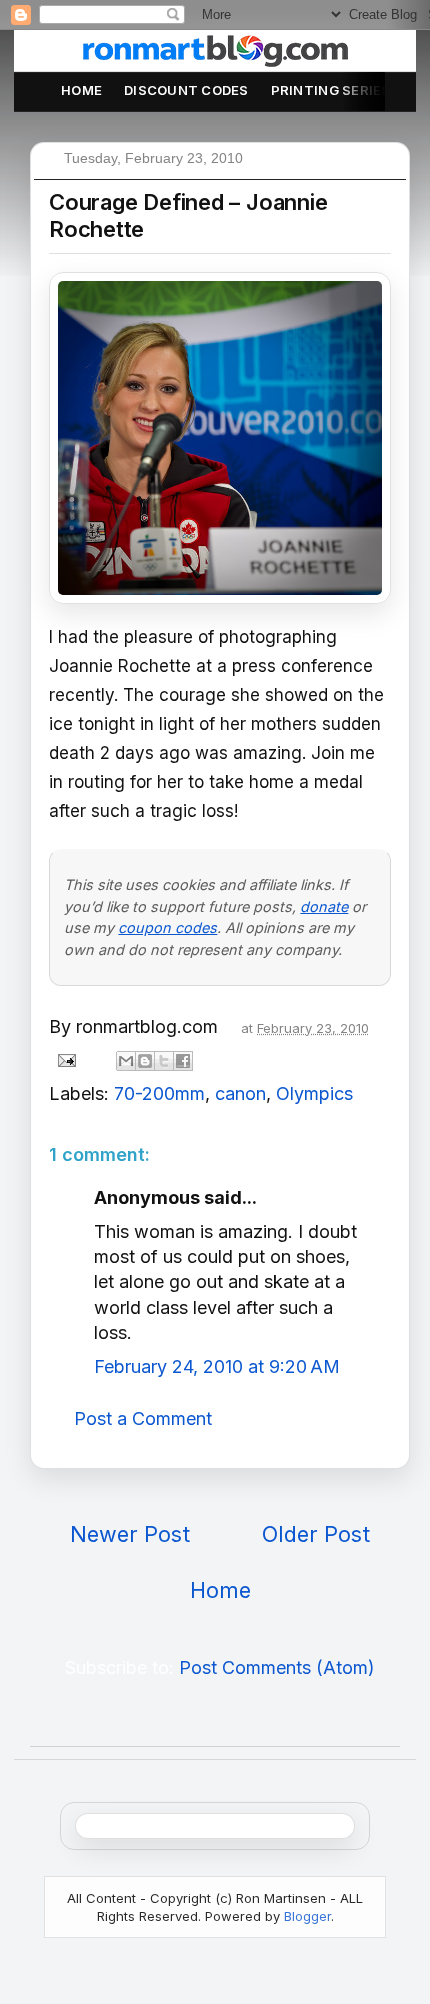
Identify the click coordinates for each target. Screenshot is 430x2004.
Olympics (314, 1093)
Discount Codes (186, 90)
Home (81, 90)
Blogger (307, 1916)
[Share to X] (164, 1061)
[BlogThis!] (145, 1061)
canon (240, 1093)
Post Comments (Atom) (277, 1667)
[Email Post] (65, 1059)
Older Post (316, 1534)
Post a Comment (143, 1418)
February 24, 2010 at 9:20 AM (217, 1366)
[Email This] (126, 1061)
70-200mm (159, 1093)
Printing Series (331, 90)
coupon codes (167, 927)
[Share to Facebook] (183, 1061)
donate (324, 906)
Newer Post (130, 1534)
